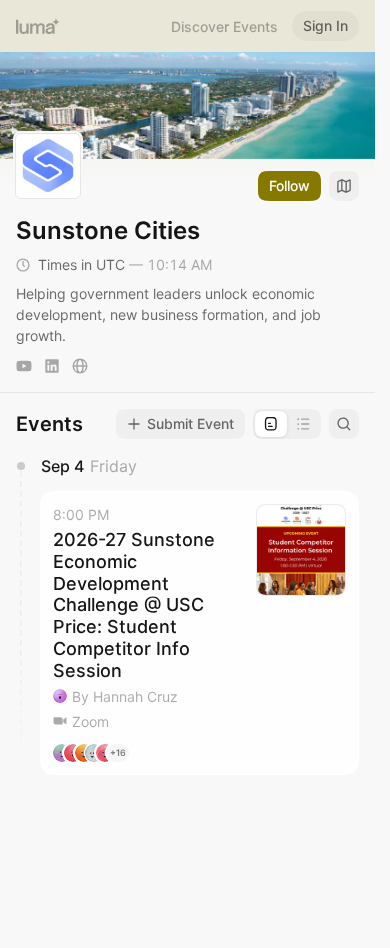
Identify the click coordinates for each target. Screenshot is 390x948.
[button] (199, 633)
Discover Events (224, 26)
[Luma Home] (38, 26)
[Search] (344, 424)
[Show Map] (344, 186)
